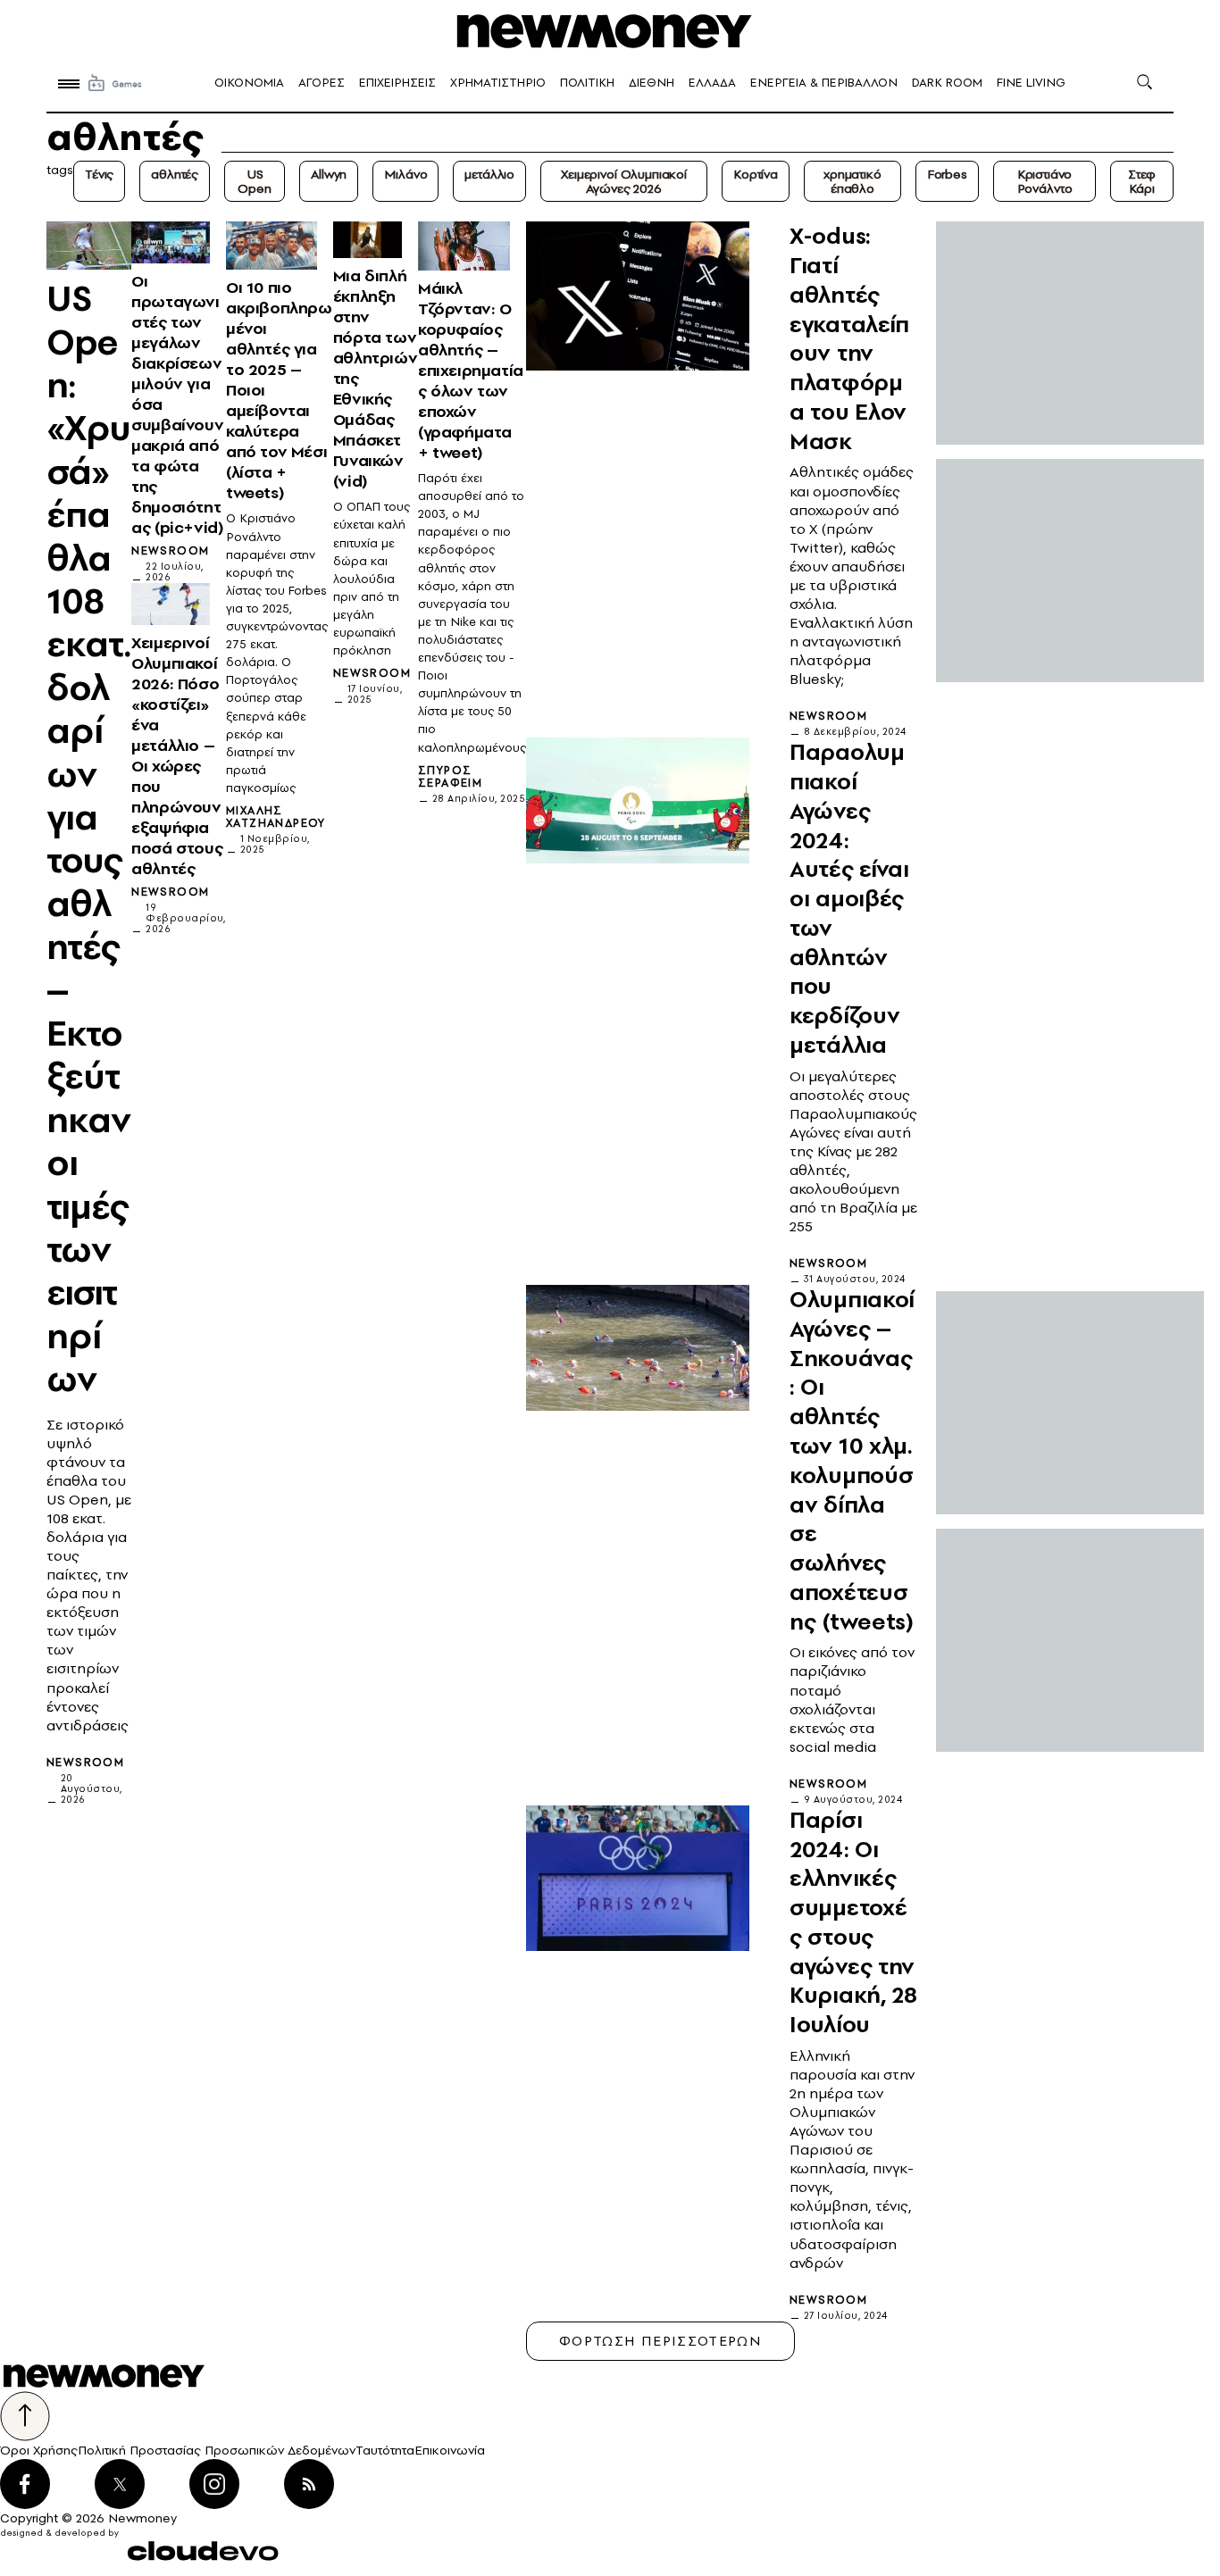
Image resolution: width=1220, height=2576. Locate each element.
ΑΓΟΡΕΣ (322, 83)
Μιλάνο (405, 174)
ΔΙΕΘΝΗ (652, 83)
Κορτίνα (756, 174)
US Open (254, 181)
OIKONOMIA (249, 83)
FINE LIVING (1031, 83)
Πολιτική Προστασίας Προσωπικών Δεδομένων (217, 2450)
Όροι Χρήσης (39, 2450)
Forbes (947, 174)
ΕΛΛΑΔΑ (712, 83)
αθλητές (175, 174)
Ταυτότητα (385, 2450)
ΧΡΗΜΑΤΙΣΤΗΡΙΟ (498, 83)
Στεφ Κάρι (1142, 181)
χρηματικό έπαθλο (852, 181)
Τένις (99, 174)
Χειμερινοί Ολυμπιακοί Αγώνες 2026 (624, 181)
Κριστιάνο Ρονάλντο (1045, 181)
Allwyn (329, 174)
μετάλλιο (489, 174)
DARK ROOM (947, 83)
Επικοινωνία (450, 2450)
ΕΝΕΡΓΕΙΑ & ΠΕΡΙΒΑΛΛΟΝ (824, 83)
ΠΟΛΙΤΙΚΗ (587, 83)
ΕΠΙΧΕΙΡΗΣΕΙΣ (397, 83)
